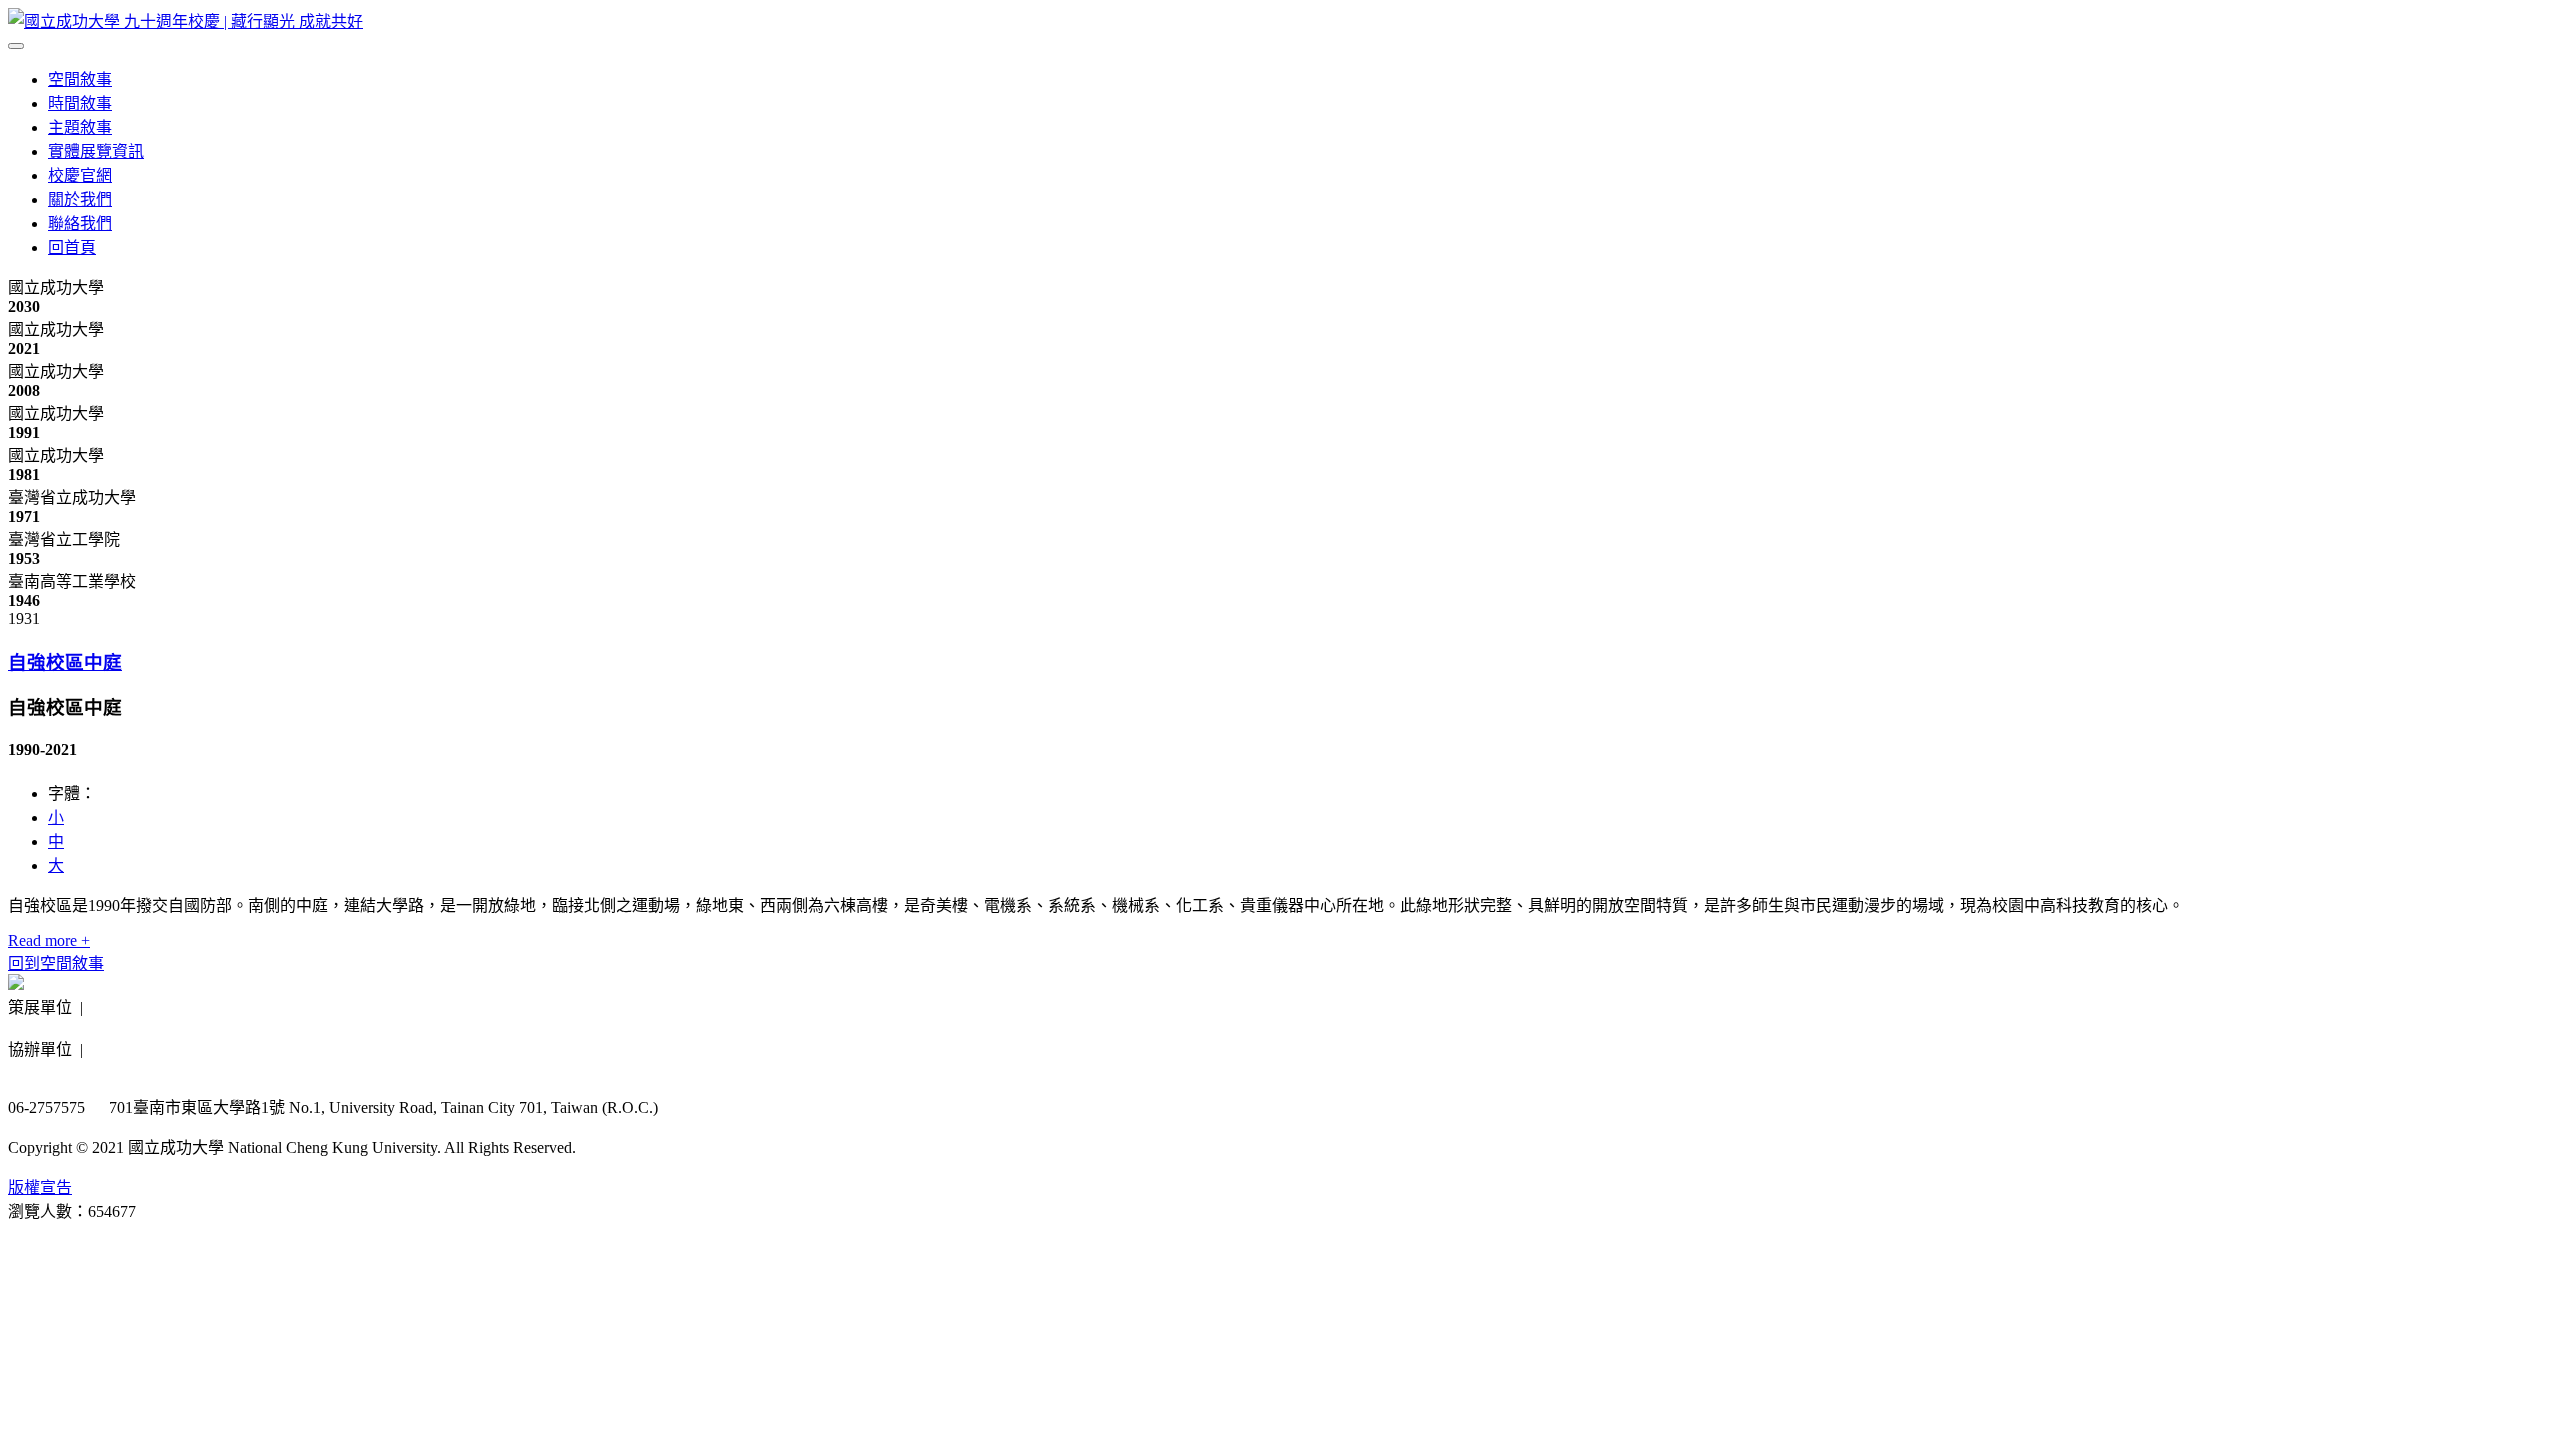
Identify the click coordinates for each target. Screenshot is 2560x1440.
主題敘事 (80, 127)
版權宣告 (40, 1187)
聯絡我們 (80, 223)
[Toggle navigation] (16, 46)
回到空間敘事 (56, 963)
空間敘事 (80, 79)
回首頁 (72, 247)
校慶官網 (80, 175)
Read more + (49, 940)
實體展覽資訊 (96, 151)
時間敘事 (80, 103)
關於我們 (80, 199)
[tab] (1280, 660)
